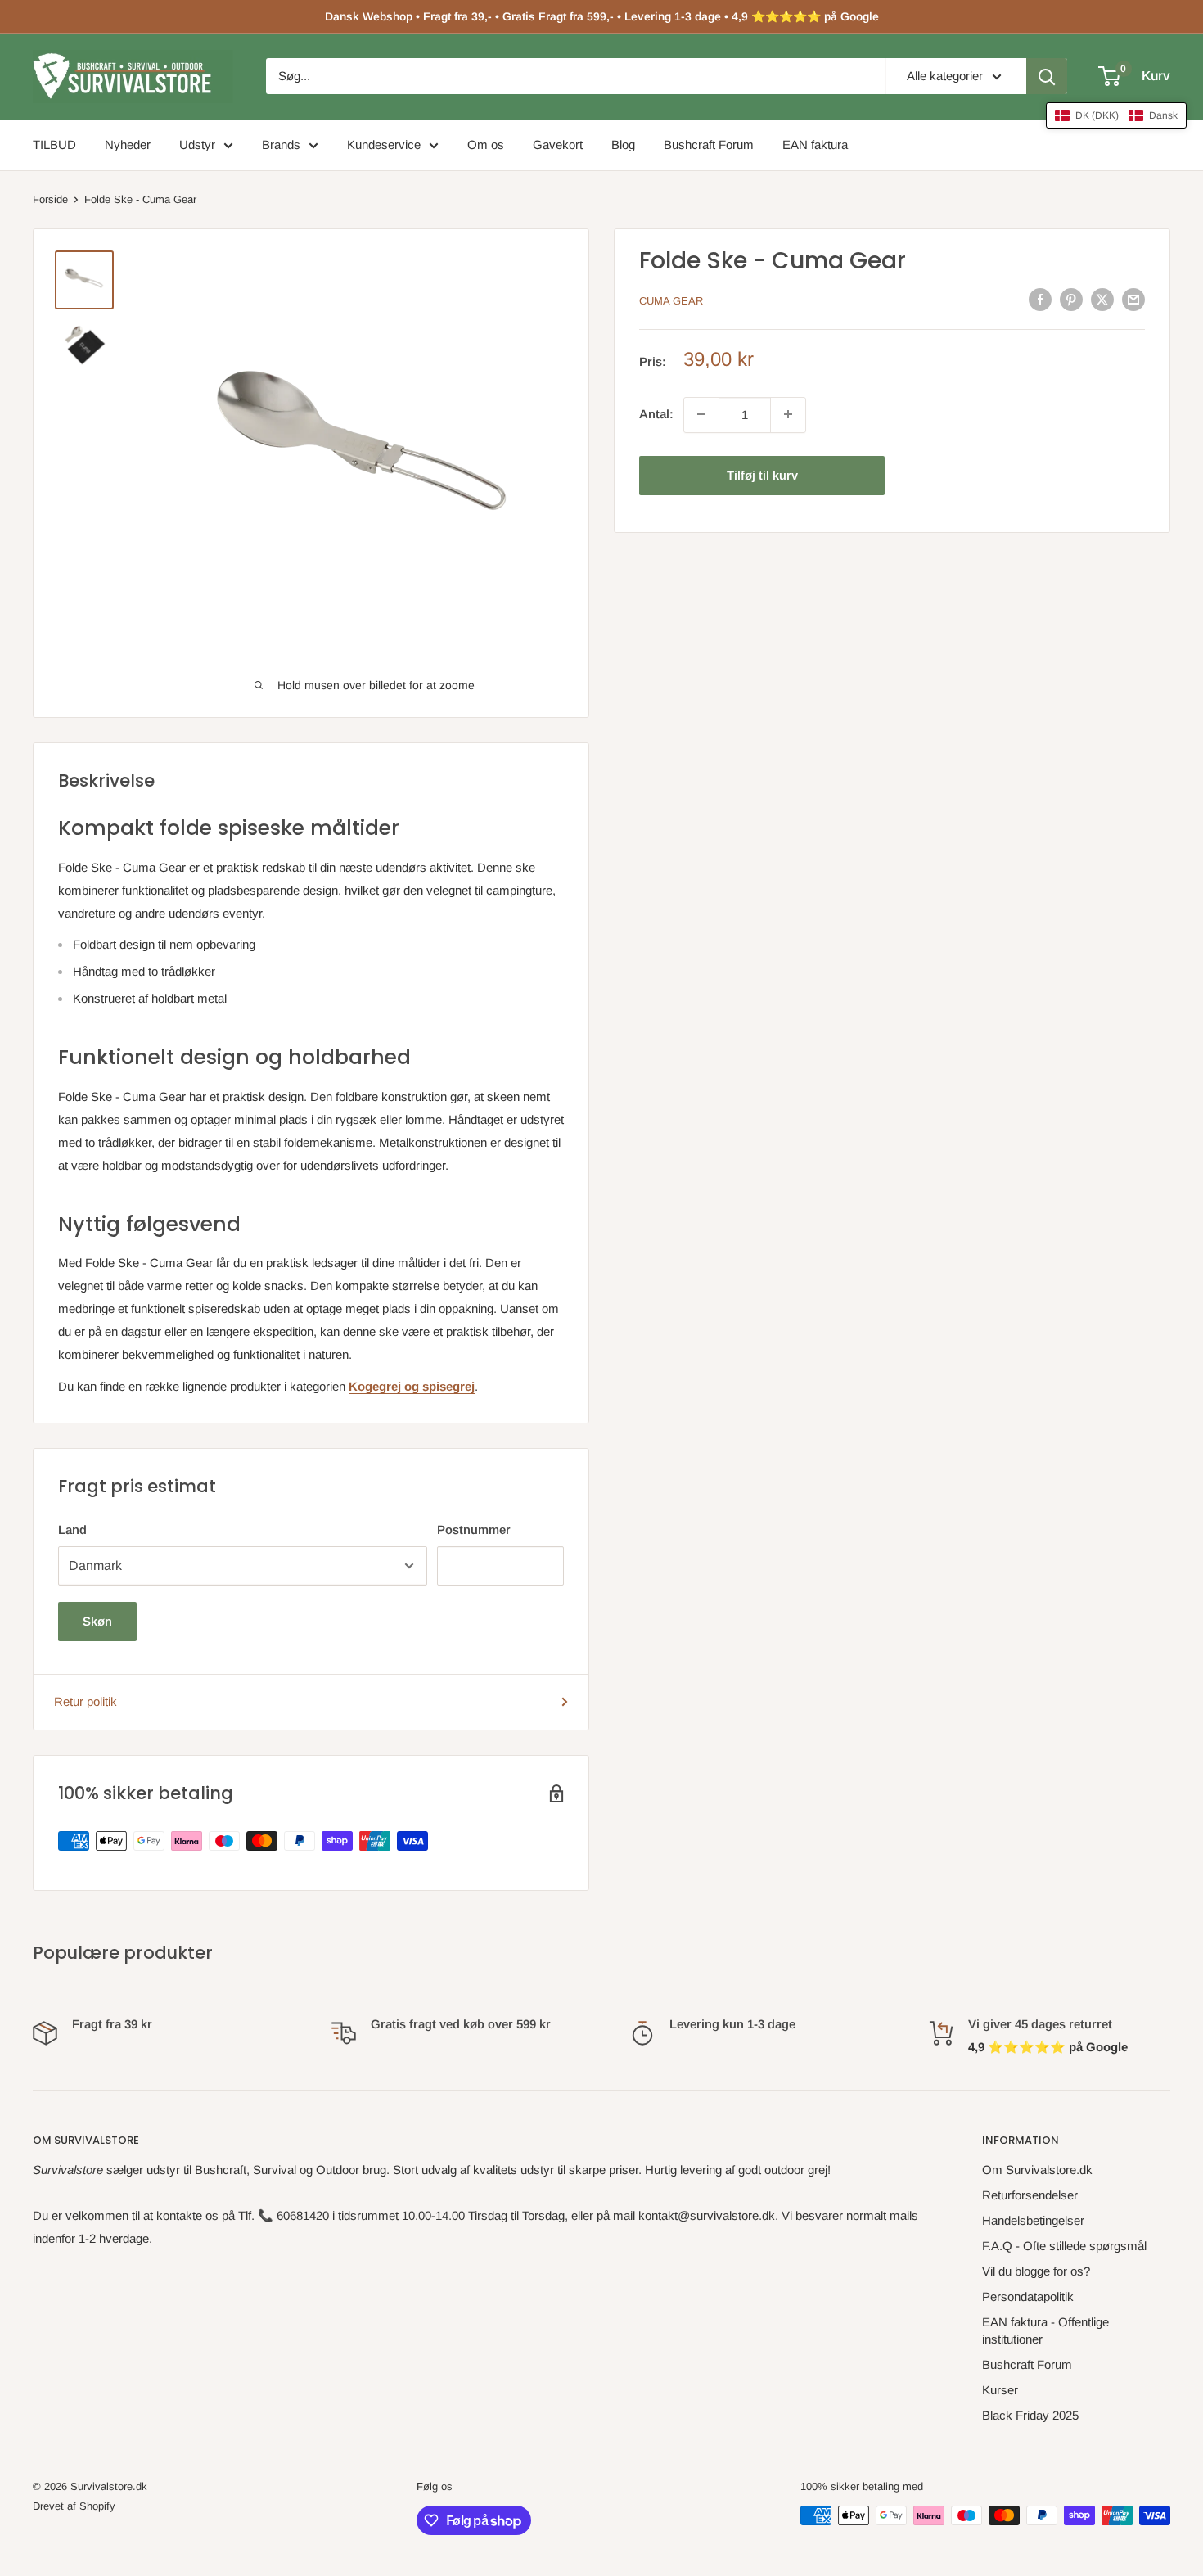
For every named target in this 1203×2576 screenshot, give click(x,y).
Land (72, 1529)
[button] (1116, 115)
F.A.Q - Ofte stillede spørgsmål (1064, 2246)
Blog (623, 144)
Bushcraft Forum (709, 144)
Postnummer (474, 1529)
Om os (486, 144)
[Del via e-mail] (1133, 299)
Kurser (1000, 2390)
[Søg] (1047, 76)
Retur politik (86, 1701)
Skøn (97, 1621)
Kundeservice (384, 144)
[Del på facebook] (1040, 299)
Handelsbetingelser (1033, 2220)
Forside (50, 199)
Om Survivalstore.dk (1037, 2170)
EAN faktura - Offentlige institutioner (1045, 2330)
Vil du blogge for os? (1036, 2271)
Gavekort (558, 144)
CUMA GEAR (671, 301)
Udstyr (197, 144)
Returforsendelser (1030, 2195)
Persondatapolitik (1028, 2296)
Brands (281, 144)
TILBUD (54, 144)
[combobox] (576, 76)
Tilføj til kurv (762, 474)
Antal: (656, 414)
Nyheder (128, 144)
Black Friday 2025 (1030, 2415)
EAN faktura (815, 144)
